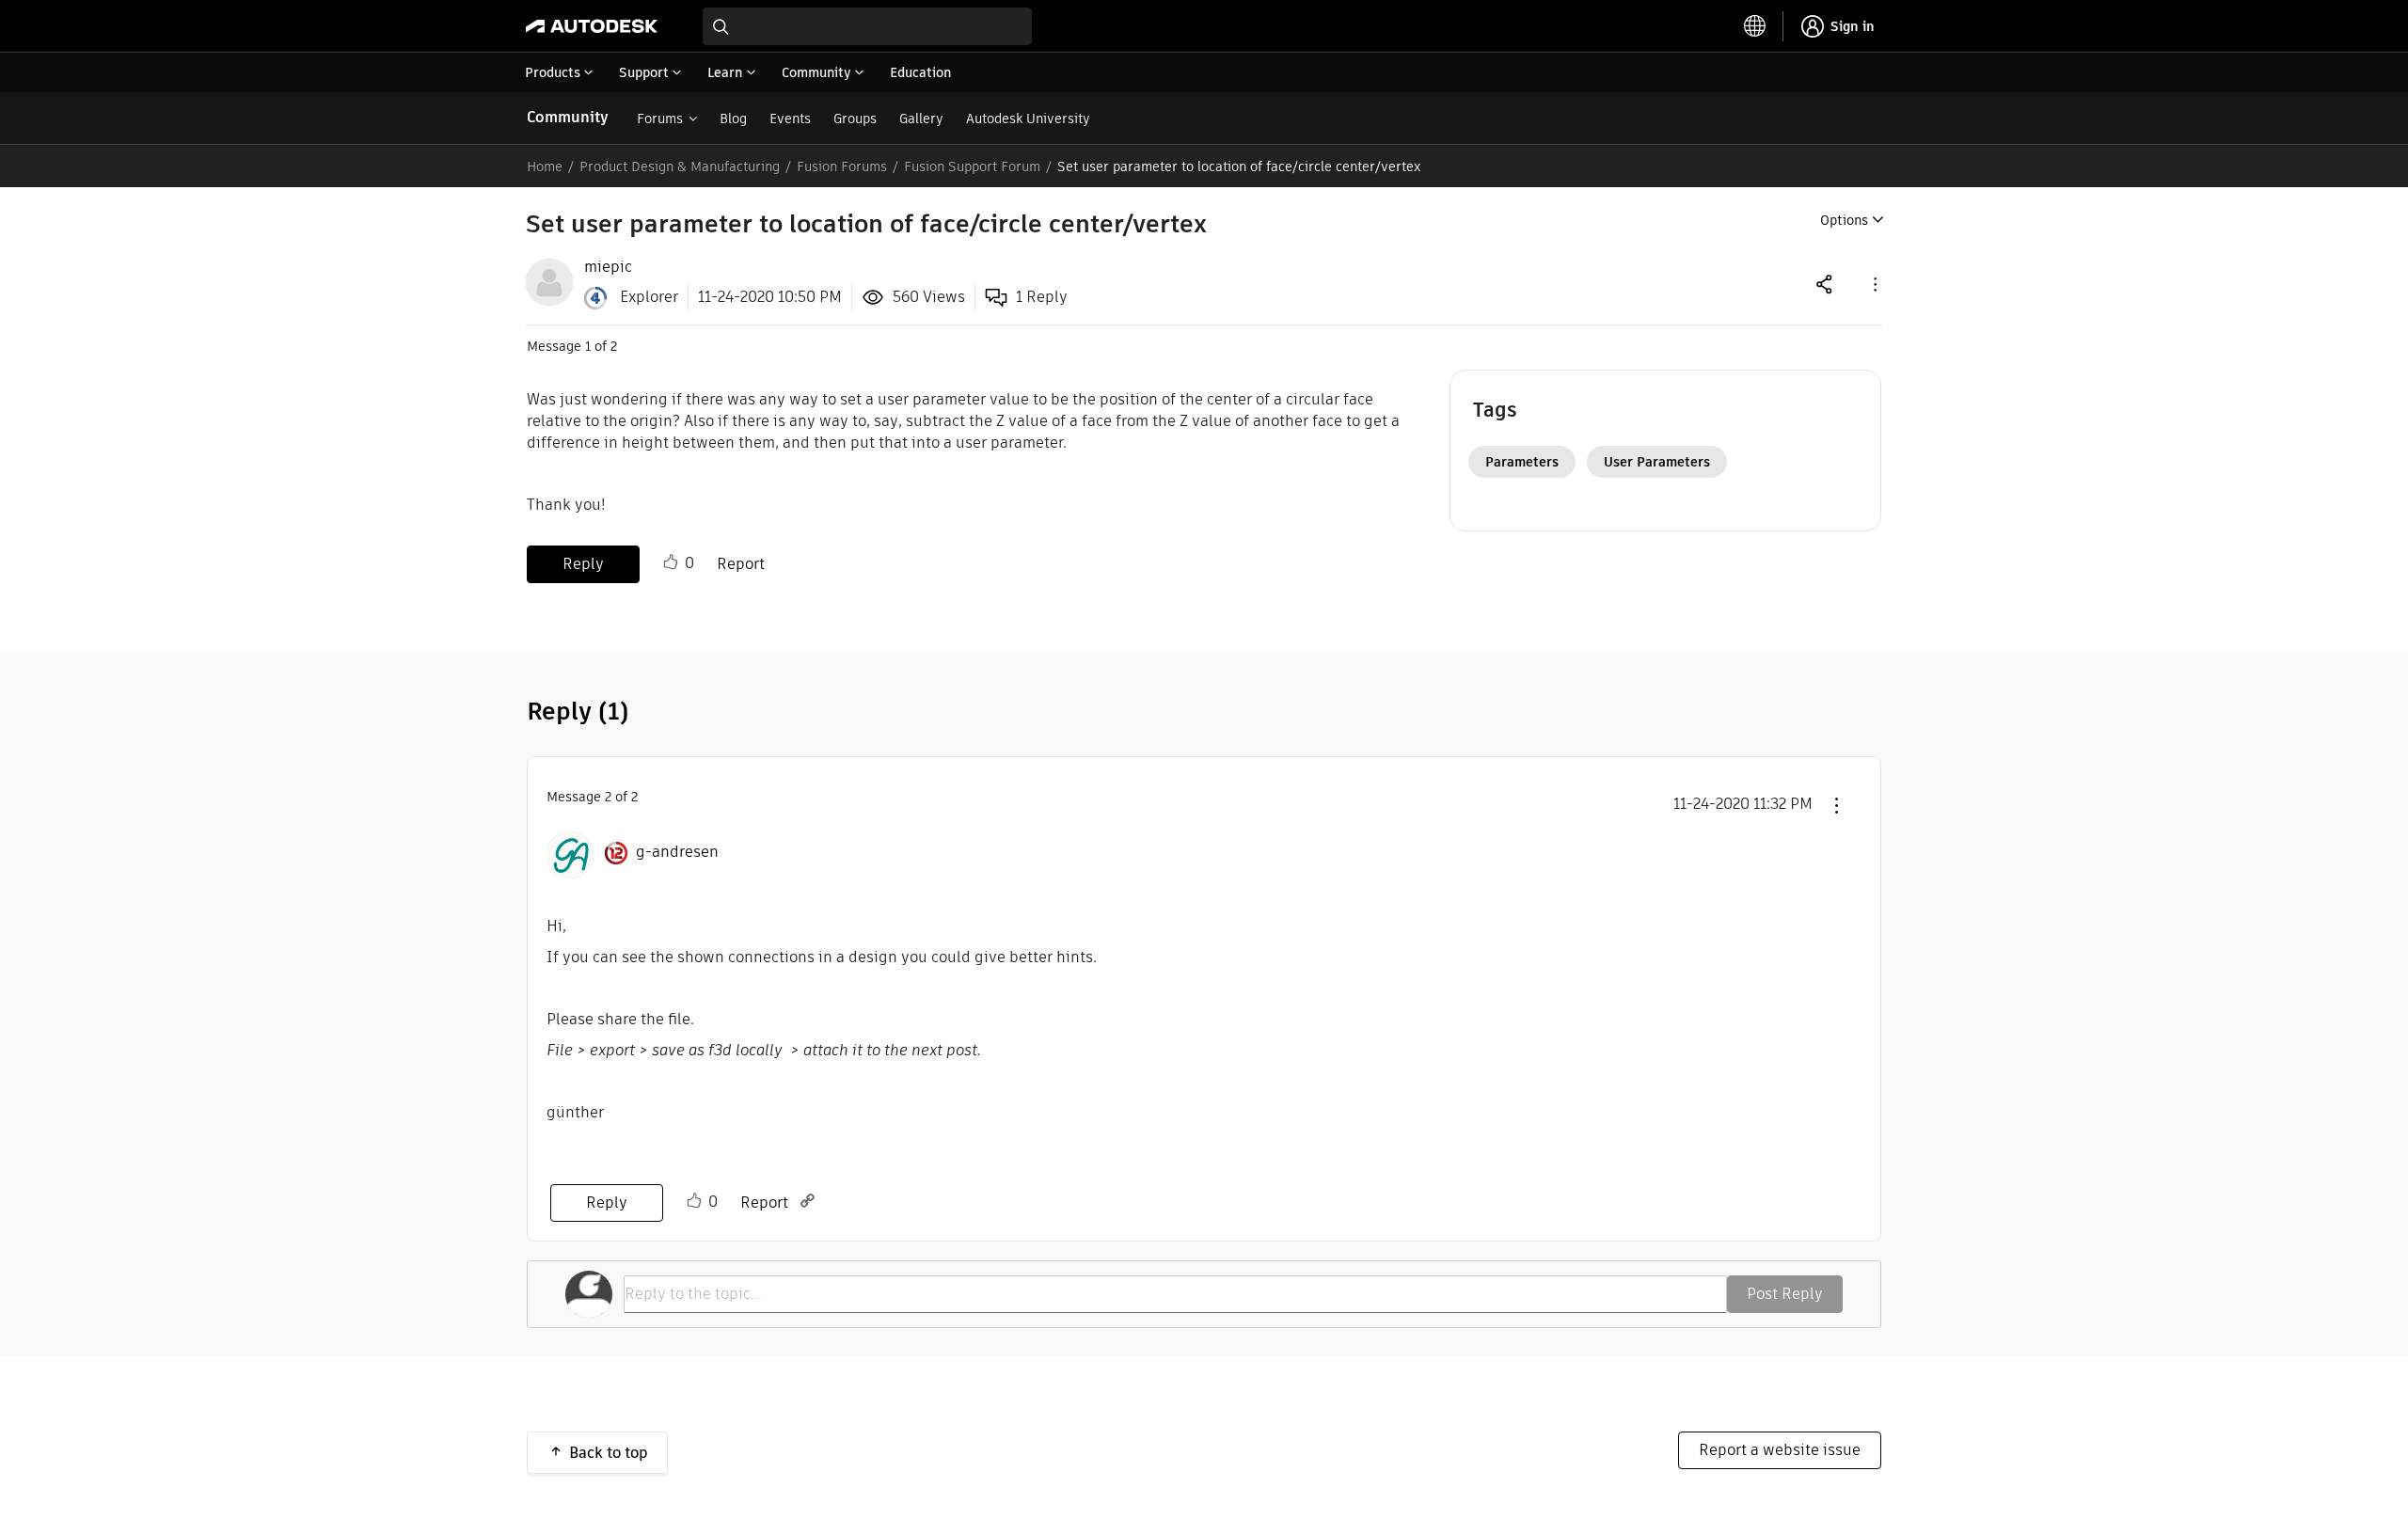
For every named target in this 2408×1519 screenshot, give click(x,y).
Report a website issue (1780, 1450)
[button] (1874, 284)
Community (568, 117)
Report (741, 564)
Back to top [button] (609, 1453)
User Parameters (1657, 462)
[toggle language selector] (1755, 26)
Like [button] (671, 562)
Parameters (1522, 462)
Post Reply (1785, 1294)
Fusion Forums (842, 166)
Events (790, 119)
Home (545, 166)
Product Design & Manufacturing (680, 166)
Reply (583, 564)
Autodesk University (1028, 119)
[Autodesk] (592, 26)
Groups (855, 119)
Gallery (921, 119)
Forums (660, 119)
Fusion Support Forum (972, 166)
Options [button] (1844, 220)
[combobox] (867, 26)
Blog (733, 119)
